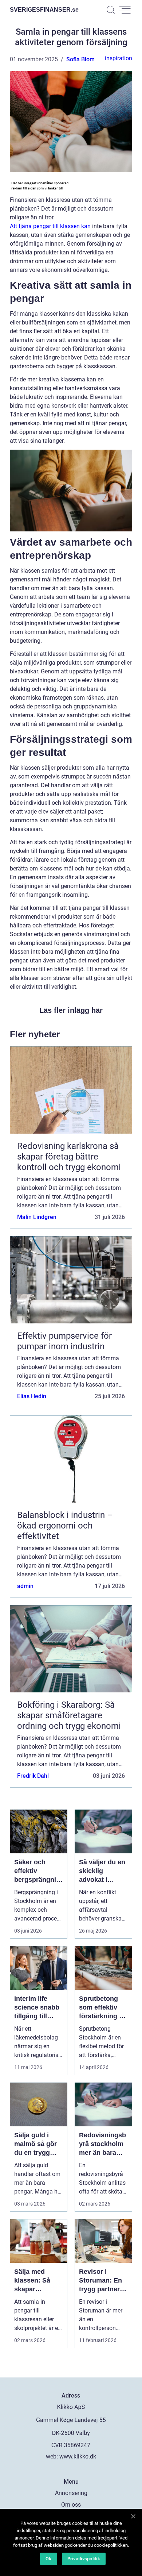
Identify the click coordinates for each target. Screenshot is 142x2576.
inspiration (119, 58)
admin (25, 1586)
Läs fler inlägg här (71, 1010)
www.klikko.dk (78, 2456)
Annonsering (71, 2493)
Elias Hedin (32, 1396)
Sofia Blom (80, 59)
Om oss (71, 2505)
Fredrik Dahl (33, 1776)
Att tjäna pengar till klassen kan (50, 226)
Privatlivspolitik (84, 2559)
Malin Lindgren (37, 1217)
